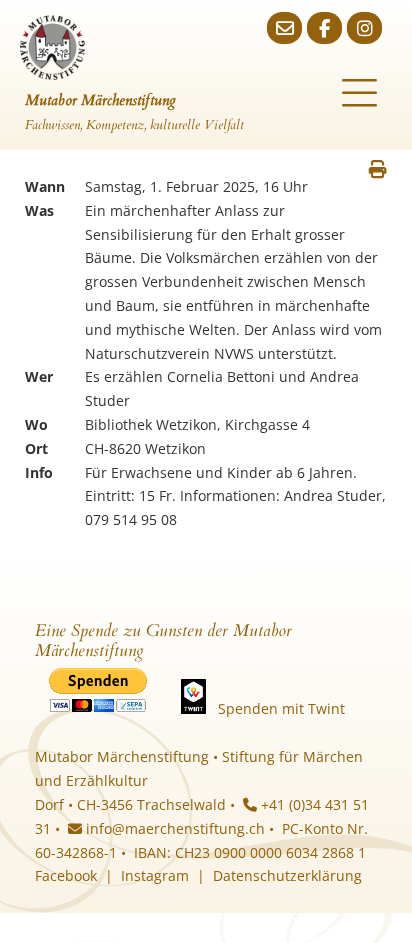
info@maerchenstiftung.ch (173, 828)
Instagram (155, 875)
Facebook (66, 875)
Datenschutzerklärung (287, 875)
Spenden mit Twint (281, 708)
